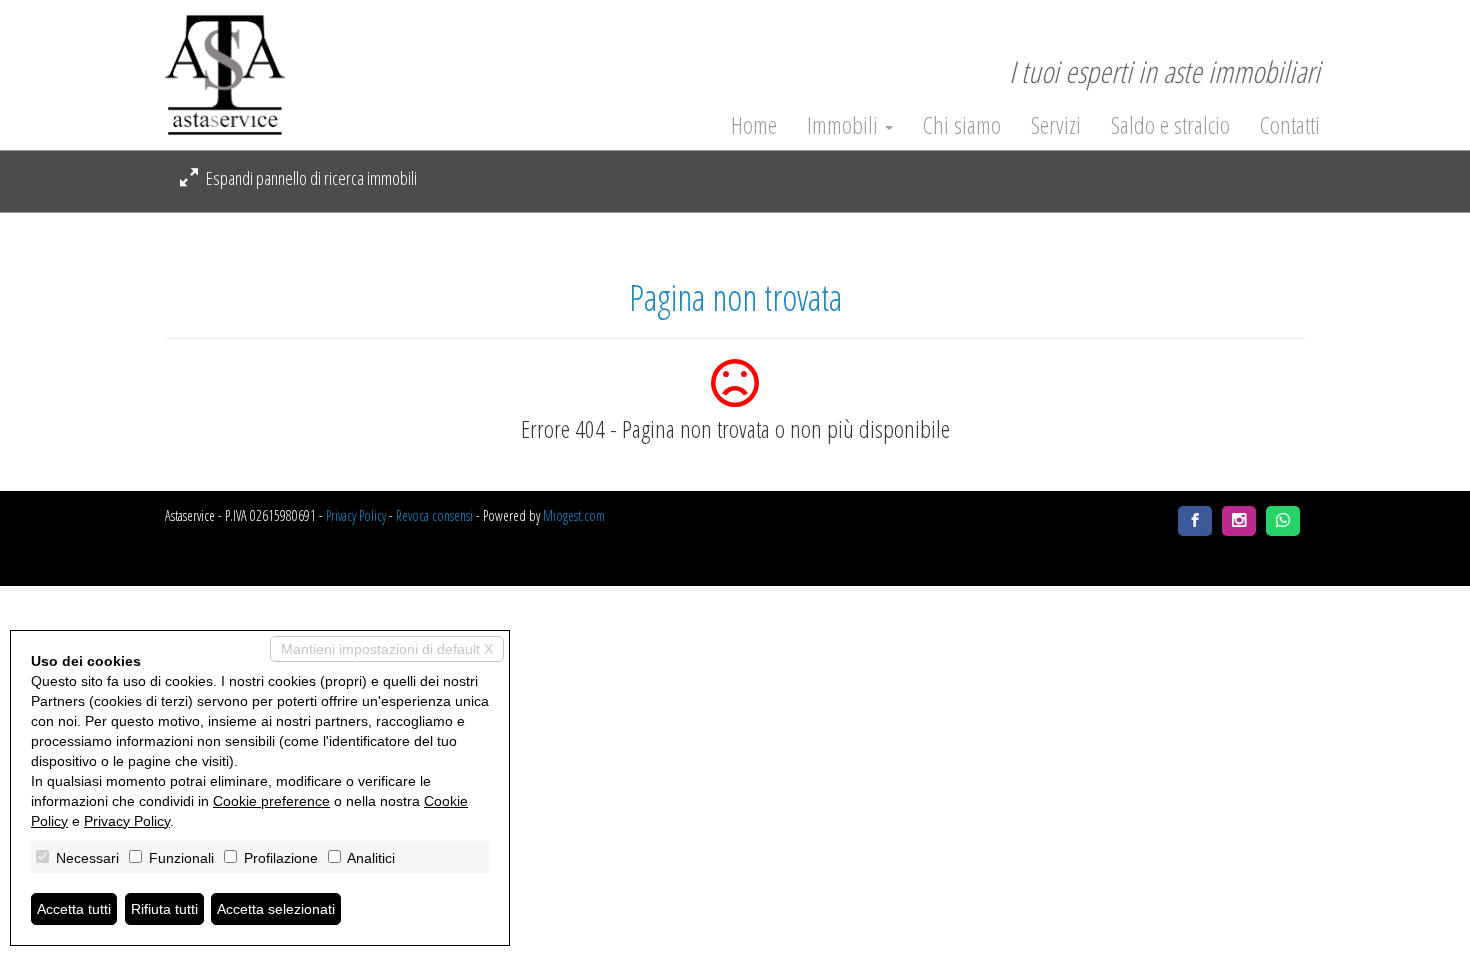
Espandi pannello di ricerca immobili (310, 178)
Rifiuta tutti (164, 909)
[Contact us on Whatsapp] (1283, 521)
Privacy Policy (356, 515)
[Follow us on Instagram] (1239, 521)
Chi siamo (962, 125)
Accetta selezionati (276, 909)
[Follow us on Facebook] (1195, 521)
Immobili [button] (845, 125)
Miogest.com (574, 515)
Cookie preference (271, 801)
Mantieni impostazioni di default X (387, 649)
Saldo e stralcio (1170, 125)
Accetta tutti (74, 909)
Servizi (1056, 125)
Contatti (1290, 125)
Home (754, 125)
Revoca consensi (434, 515)
